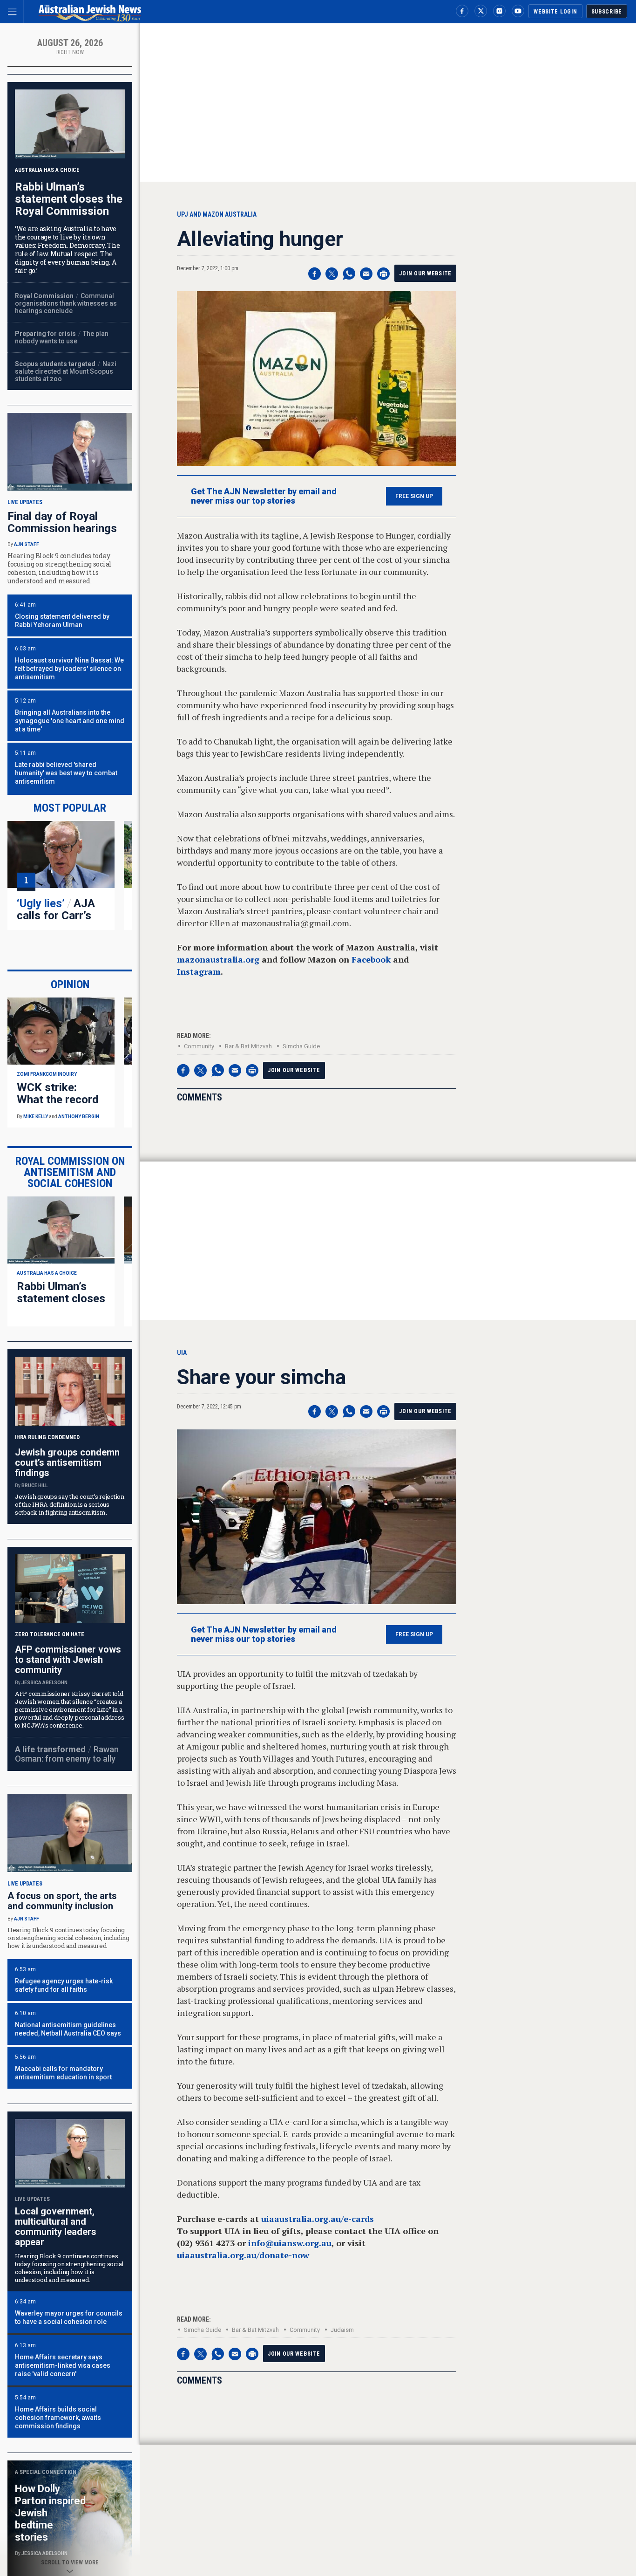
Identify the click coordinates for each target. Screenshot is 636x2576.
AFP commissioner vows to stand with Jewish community (68, 1660)
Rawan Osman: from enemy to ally (67, 1754)
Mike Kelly (36, 1117)
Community (199, 1046)
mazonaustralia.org (218, 959)
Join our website (425, 273)
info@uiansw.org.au (290, 2243)
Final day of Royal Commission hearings (62, 522)
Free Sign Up (414, 496)
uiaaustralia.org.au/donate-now (243, 2255)
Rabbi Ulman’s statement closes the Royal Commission (69, 199)
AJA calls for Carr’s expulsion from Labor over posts (60, 922)
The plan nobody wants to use (62, 337)
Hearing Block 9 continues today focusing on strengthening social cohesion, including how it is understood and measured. (68, 1938)
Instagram (199, 971)
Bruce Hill (34, 1486)
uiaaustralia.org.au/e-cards (318, 2219)
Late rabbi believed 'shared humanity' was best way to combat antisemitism (66, 773)
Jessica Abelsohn (44, 1683)
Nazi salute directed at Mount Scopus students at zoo (66, 371)
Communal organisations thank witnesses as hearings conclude (66, 303)
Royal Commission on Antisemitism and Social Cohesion (70, 1172)
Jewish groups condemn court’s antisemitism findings (67, 1462)
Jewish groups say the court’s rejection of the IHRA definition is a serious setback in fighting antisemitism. (70, 1504)
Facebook (371, 959)
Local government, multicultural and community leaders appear (56, 2227)
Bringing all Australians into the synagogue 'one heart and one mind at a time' (70, 721)
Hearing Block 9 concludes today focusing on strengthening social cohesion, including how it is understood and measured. (60, 568)
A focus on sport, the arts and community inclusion (62, 1901)
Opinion (70, 984)
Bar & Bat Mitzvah (248, 1046)
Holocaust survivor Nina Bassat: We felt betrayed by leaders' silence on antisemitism (69, 669)
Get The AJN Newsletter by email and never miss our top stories (264, 496)
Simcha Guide (301, 1046)
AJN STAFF (27, 544)
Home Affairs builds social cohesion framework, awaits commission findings (58, 2418)
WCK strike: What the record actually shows (58, 1100)
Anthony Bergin (79, 1117)
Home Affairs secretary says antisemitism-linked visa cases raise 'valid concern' (63, 2365)
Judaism (342, 2330)
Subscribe (607, 12)
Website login (555, 12)
